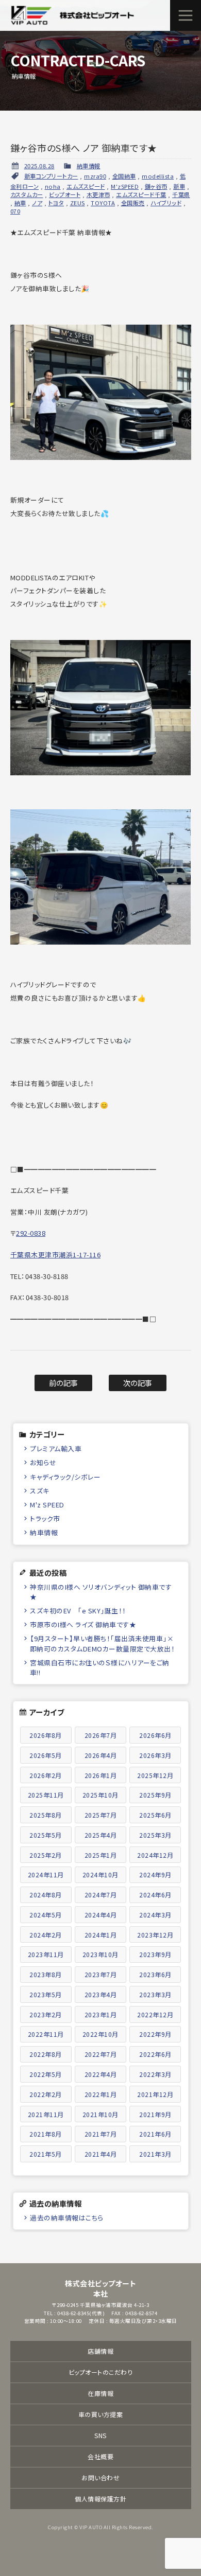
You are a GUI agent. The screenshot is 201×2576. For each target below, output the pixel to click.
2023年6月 (155, 1974)
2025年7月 (101, 1815)
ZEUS (78, 203)
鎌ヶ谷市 (156, 186)
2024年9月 (155, 1875)
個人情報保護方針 (100, 2499)
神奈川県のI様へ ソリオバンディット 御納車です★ (101, 1592)
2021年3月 (155, 2154)
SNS (100, 2435)
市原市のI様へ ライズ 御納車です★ (83, 1624)
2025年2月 (46, 1855)
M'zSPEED (125, 186)
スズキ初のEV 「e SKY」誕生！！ (78, 1611)
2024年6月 (155, 1895)
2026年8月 (46, 1735)
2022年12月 (155, 2014)
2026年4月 (101, 1755)
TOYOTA (103, 203)
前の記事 (64, 1383)
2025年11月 (46, 1795)
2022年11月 (46, 2034)
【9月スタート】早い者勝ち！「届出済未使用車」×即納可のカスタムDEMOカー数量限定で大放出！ (103, 1643)
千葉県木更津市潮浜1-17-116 (56, 1255)
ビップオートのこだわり (101, 2372)
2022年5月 (46, 2074)
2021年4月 (101, 2154)
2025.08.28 (39, 166)
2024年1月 (101, 1935)
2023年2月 (46, 2014)
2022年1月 (101, 2094)
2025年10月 (100, 1795)
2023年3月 (155, 1994)
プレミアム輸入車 (56, 1449)
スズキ (40, 1491)
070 (15, 211)
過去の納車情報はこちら (67, 2218)
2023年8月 (46, 1974)
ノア (37, 203)
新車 (179, 186)
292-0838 (31, 1233)
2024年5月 (46, 1915)
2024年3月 (155, 1915)
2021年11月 (46, 2114)
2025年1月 (101, 1855)
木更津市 (98, 194)
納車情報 (89, 166)
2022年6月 (155, 2054)
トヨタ (56, 203)
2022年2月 (46, 2094)
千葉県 (181, 194)
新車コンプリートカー (51, 176)
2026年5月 (46, 1755)
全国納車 (124, 176)
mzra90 (95, 176)
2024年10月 (100, 1875)
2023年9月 (155, 1954)
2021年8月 (46, 2134)
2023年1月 (101, 2014)
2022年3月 (155, 2074)
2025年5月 (46, 1835)
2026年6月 (155, 1735)
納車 (20, 203)
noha (53, 186)
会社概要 (100, 2456)
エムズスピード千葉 (141, 194)
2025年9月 (155, 1795)
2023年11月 (46, 1954)
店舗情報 (100, 2351)
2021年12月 (155, 2094)
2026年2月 (46, 1775)
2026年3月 (155, 1755)
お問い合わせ (100, 2477)
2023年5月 (46, 1994)
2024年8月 (46, 1895)
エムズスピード (86, 186)
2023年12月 (155, 1935)
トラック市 (45, 1518)
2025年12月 (155, 1775)
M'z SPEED (47, 1505)
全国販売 (133, 203)
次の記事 (138, 1383)
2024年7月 (101, 1895)
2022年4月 (101, 2074)
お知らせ (43, 1462)
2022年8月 (46, 2054)
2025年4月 (101, 1835)
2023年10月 (100, 1954)
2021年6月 (155, 2134)
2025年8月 (46, 1815)
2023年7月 (101, 1974)
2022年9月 (155, 2034)
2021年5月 (46, 2154)
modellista (158, 176)
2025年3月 (155, 1835)
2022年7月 (101, 2054)
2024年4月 (101, 1915)
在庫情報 (100, 2393)
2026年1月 (101, 1775)
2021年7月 (101, 2134)
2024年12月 (155, 1855)
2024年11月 (46, 1875)
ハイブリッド (166, 203)
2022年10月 (100, 2034)
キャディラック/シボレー (65, 1477)
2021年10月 (100, 2114)
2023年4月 (101, 1994)
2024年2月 (46, 1935)
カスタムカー (27, 194)
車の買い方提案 (101, 2414)
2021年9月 (155, 2114)
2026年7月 (101, 1735)
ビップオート (65, 194)
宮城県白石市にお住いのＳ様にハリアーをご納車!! (100, 1667)
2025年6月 (155, 1815)
